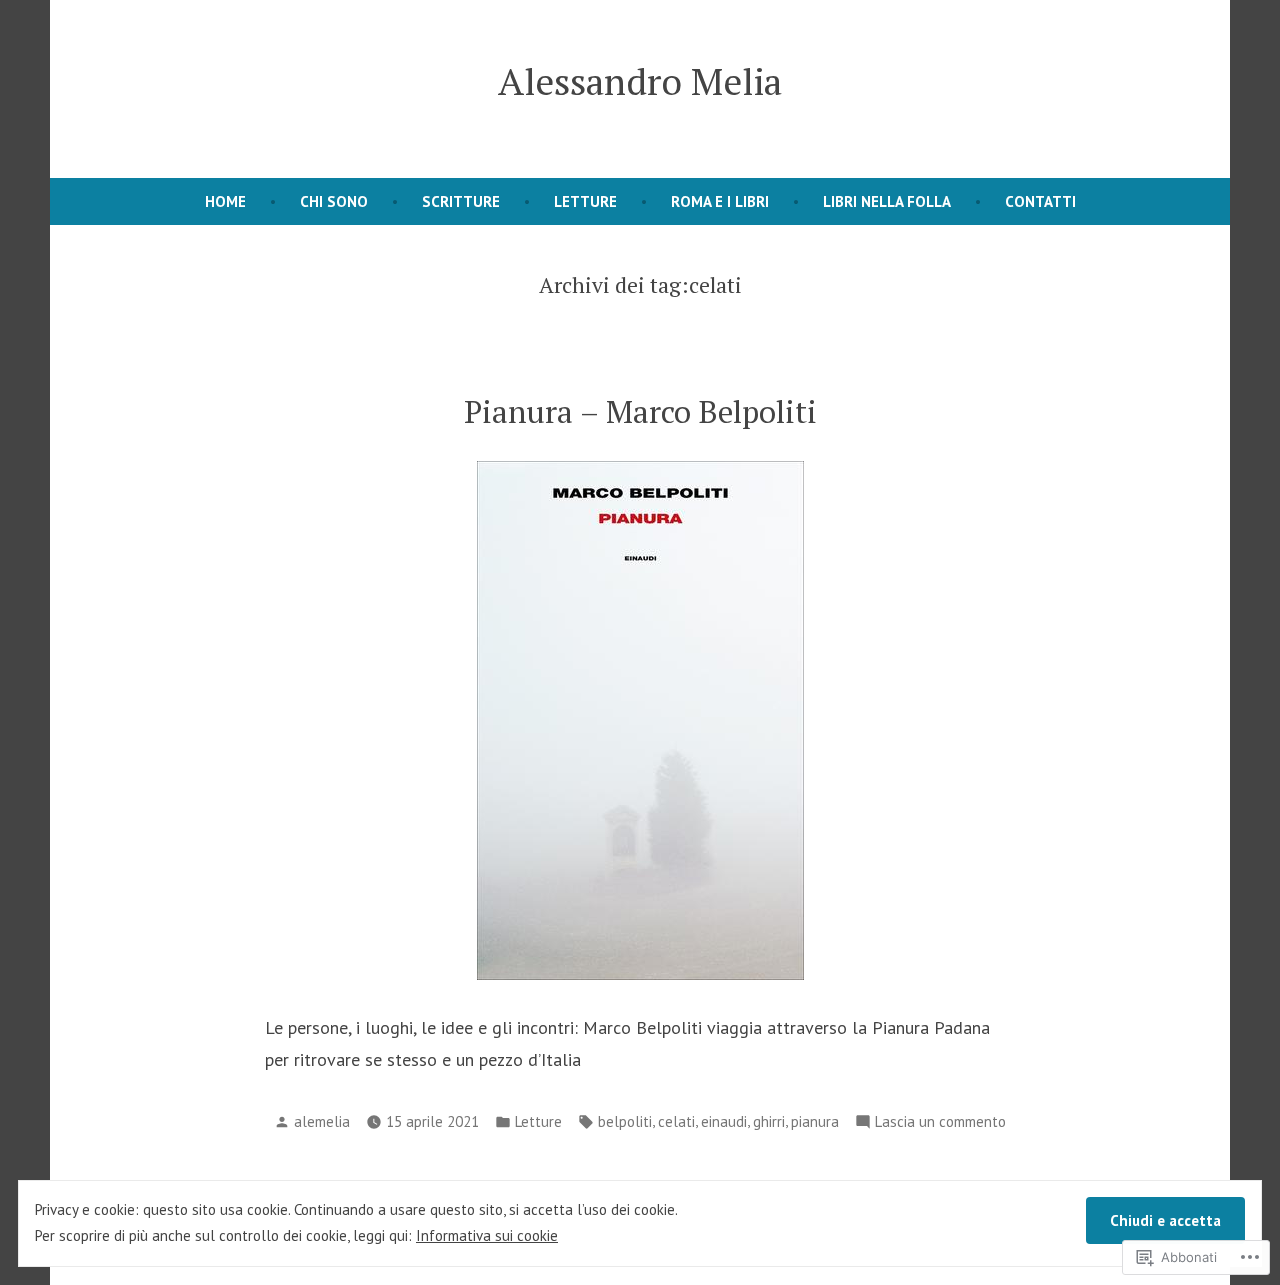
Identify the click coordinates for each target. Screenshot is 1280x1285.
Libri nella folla (887, 201)
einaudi (724, 1121)
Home (225, 201)
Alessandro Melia (640, 81)
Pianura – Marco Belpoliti (640, 411)
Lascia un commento (940, 1123)
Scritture (461, 201)
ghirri (769, 1121)
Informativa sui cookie (487, 1235)
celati (676, 1121)
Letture (585, 201)
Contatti (1040, 201)
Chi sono (334, 201)
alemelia (322, 1121)
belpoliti (625, 1121)
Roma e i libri (720, 201)
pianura (815, 1121)
